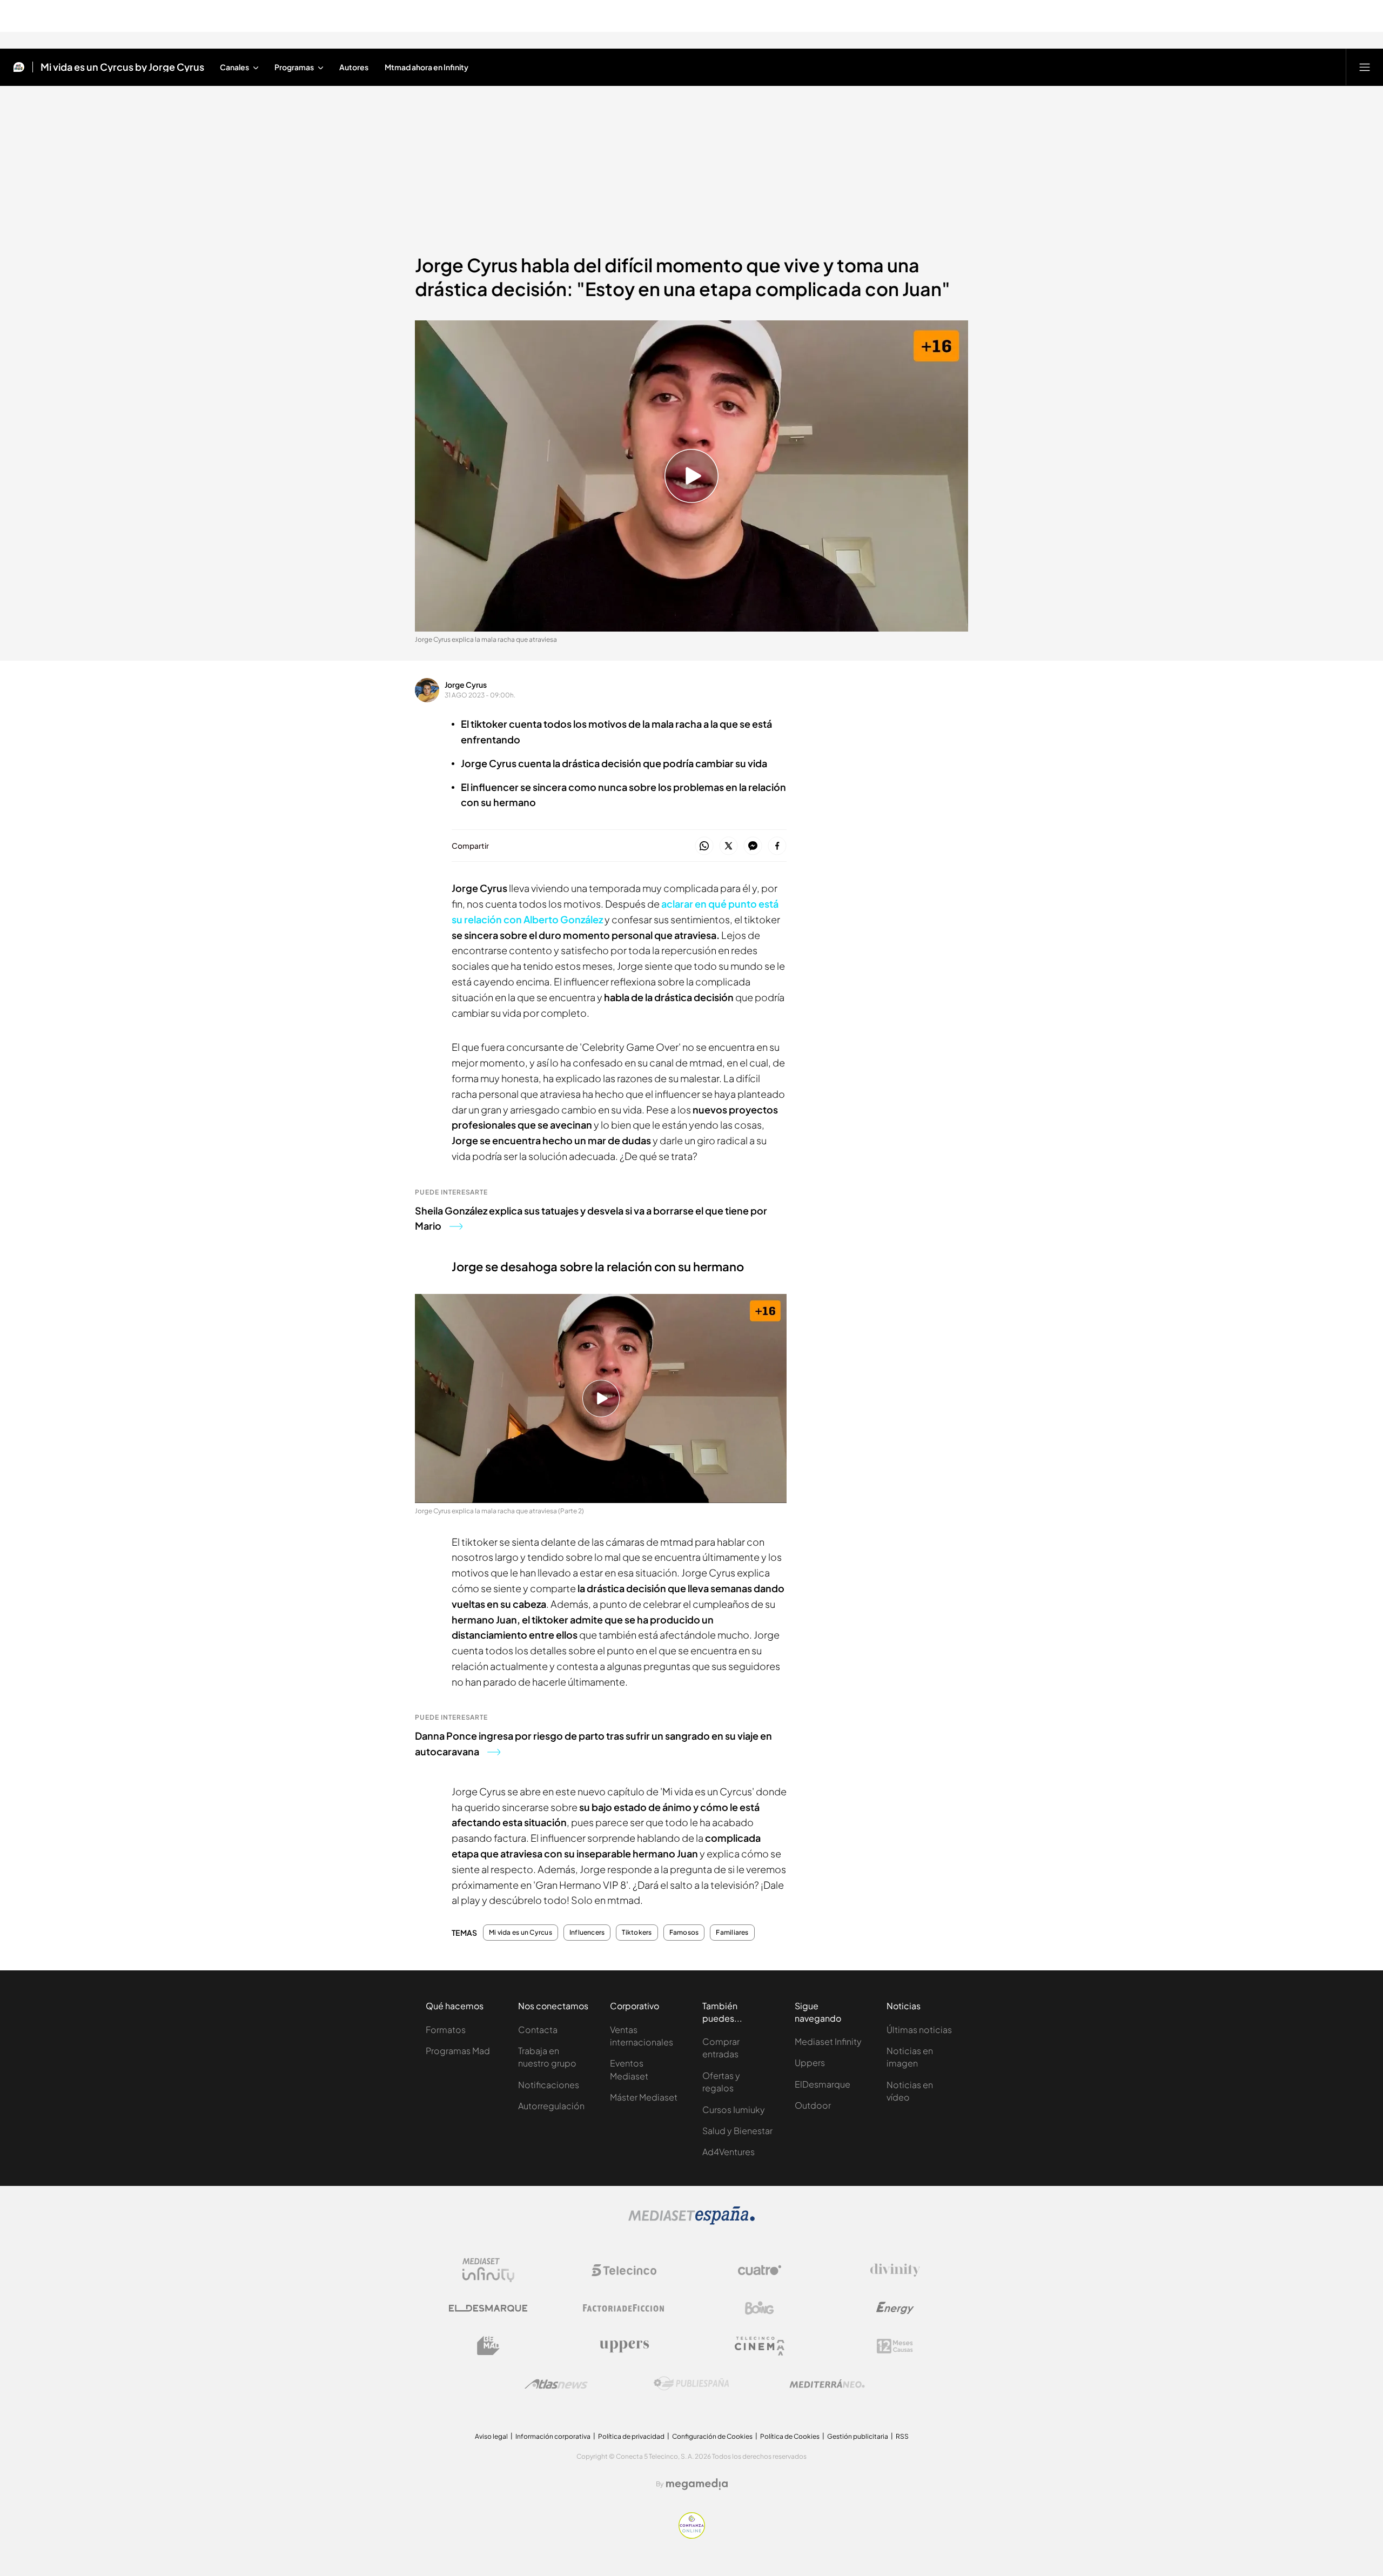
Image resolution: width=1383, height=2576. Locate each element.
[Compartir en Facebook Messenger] (753, 846)
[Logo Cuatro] (760, 2270)
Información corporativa (553, 2436)
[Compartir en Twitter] (729, 846)
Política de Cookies (790, 2436)
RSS (902, 2436)
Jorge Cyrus (466, 685)
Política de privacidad (631, 2436)
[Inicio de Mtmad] (19, 67)
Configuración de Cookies (712, 2436)
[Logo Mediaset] (691, 2222)
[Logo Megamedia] (697, 2484)
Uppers (810, 2062)
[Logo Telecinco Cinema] (760, 2346)
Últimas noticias (919, 2030)
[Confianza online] (692, 2535)
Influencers (587, 1933)
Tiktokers (637, 1933)
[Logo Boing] (760, 2308)
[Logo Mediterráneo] (827, 2384)
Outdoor (813, 2105)
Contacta (538, 2030)
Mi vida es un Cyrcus (521, 1933)
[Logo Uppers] (624, 2346)
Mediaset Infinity (828, 2041)
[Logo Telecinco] (624, 2270)
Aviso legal (491, 2436)
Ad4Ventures (729, 2152)
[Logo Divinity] (895, 2270)
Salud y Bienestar (737, 2131)
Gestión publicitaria (858, 2436)
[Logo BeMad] (488, 2346)
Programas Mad (458, 2051)
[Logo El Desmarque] (488, 2308)
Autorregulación (551, 2106)
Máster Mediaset (644, 2097)
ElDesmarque (823, 2084)
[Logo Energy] (895, 2308)
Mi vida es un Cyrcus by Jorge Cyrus (122, 67)
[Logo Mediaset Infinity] (488, 2270)
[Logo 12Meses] (895, 2346)
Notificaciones (549, 2085)
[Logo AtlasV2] (556, 2384)
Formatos (446, 2030)
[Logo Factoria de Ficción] (624, 2308)
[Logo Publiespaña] (691, 2384)
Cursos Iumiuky (734, 2109)
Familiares (732, 1933)
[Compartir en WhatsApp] (704, 846)
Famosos (684, 1933)
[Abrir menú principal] (1365, 67)
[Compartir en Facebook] (777, 846)
